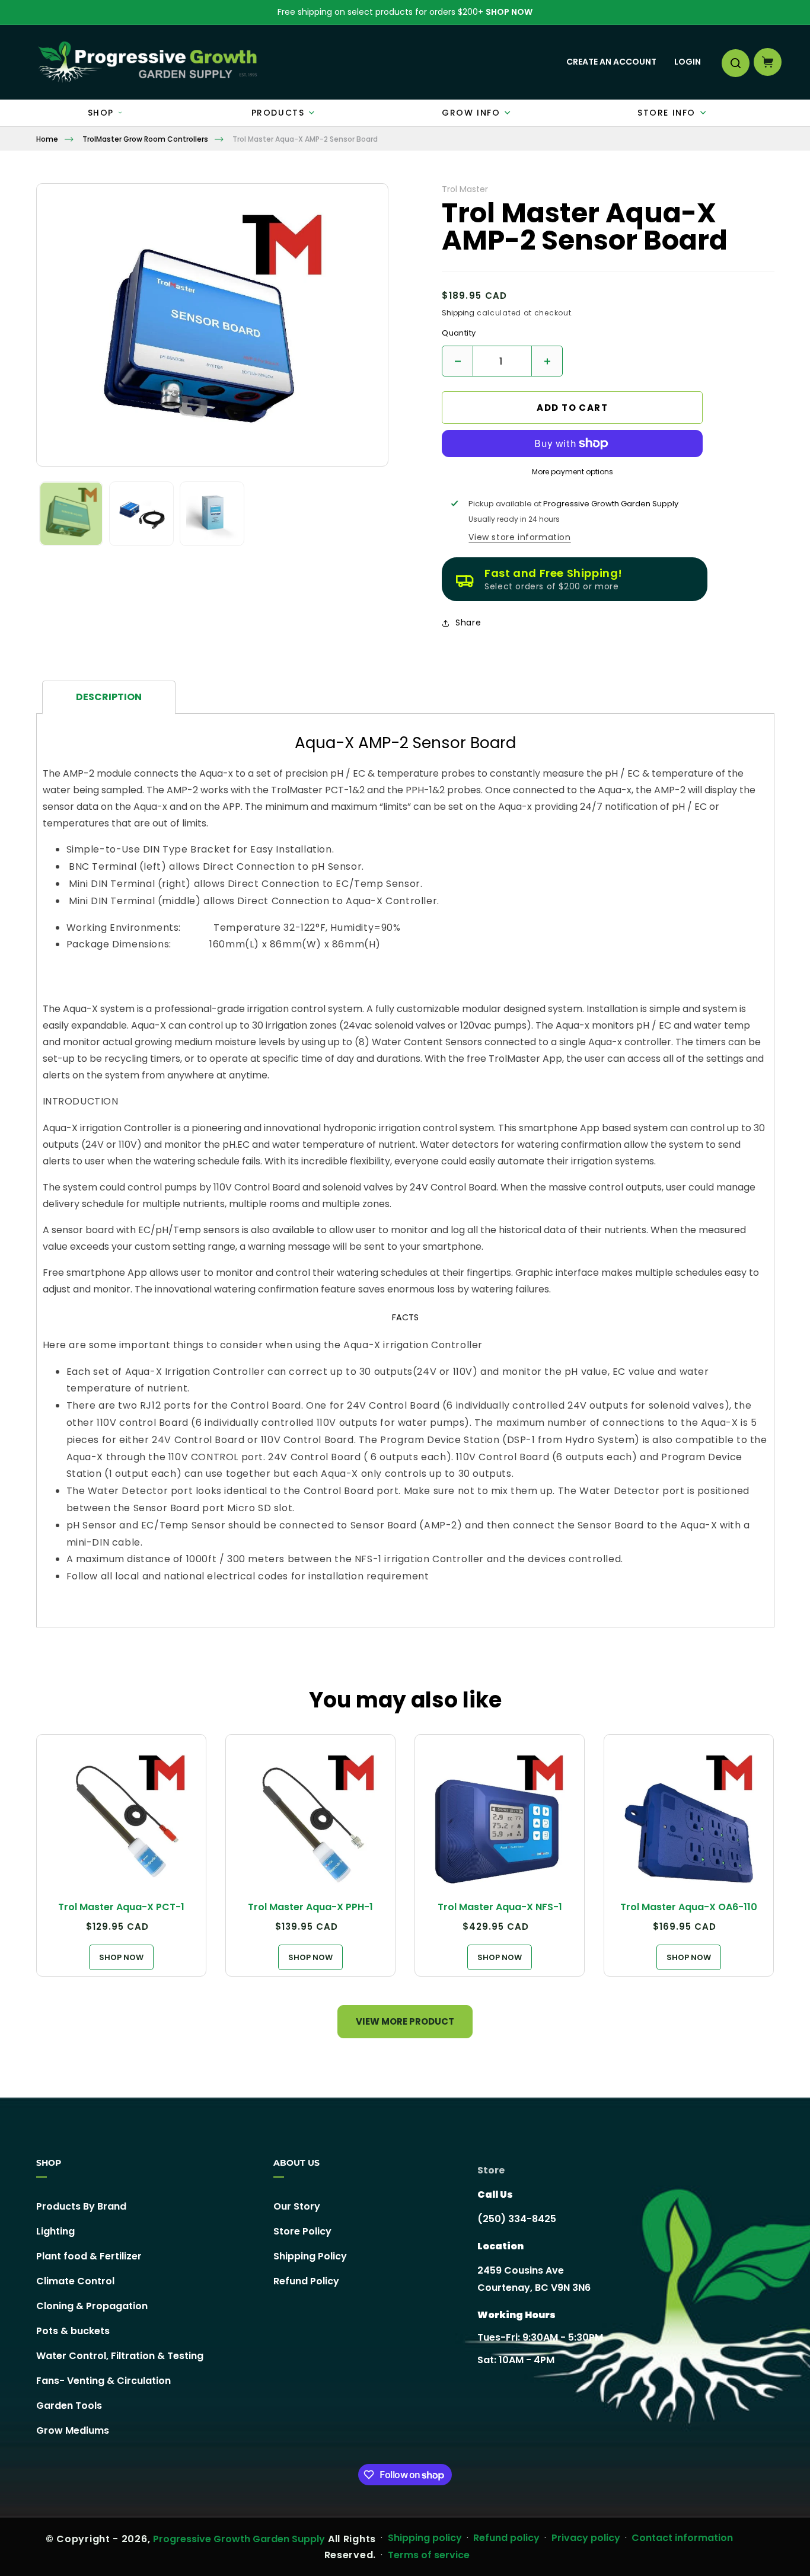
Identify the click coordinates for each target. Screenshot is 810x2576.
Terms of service (429, 2555)
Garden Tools (69, 2406)
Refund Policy (306, 2281)
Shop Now (509, 12)
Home (47, 139)
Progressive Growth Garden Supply (239, 2539)
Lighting (55, 2231)
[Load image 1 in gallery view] (71, 514)
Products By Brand (81, 2207)
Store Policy (302, 2231)
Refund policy (506, 2538)
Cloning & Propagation (92, 2306)
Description (109, 697)
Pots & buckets (73, 2331)
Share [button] (468, 623)
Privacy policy (586, 2538)
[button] (735, 62)
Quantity (459, 333)
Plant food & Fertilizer (89, 2256)
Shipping (458, 313)
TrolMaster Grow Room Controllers (145, 139)
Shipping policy (425, 2538)
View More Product (405, 2021)
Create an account (611, 62)
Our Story (297, 2207)
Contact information (682, 2538)
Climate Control (75, 2281)
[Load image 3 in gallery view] (212, 514)
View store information (519, 537)
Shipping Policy (310, 2256)
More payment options (573, 472)
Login (688, 62)
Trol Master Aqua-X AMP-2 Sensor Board (305, 139)
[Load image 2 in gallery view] (141, 514)
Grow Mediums (73, 2430)
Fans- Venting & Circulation (103, 2381)
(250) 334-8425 (517, 2219)
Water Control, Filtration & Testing (120, 2356)
